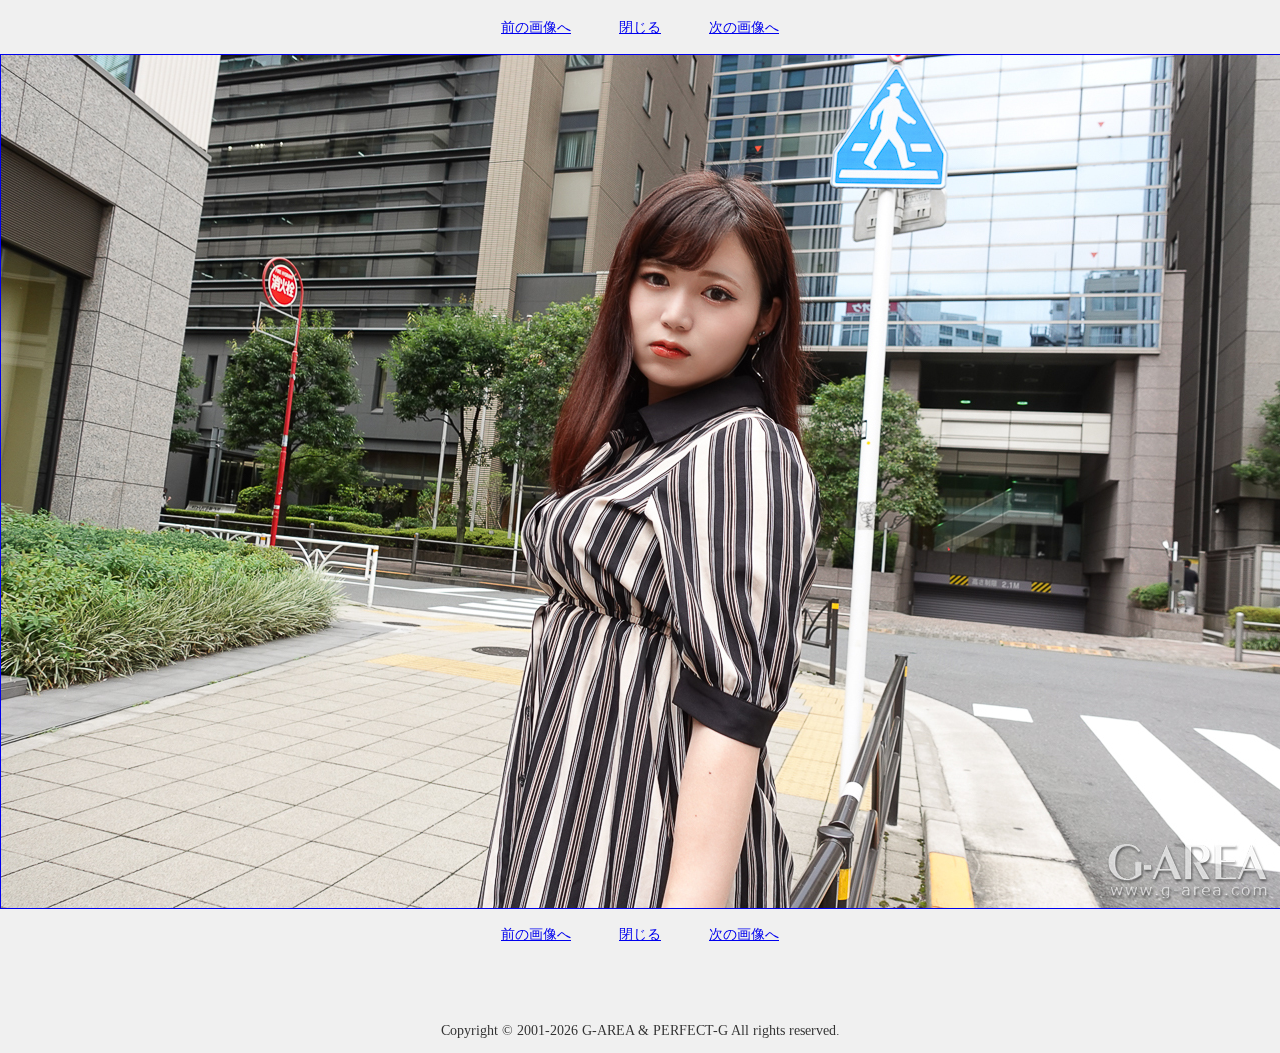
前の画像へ (536, 27)
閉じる (640, 27)
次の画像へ (744, 27)
